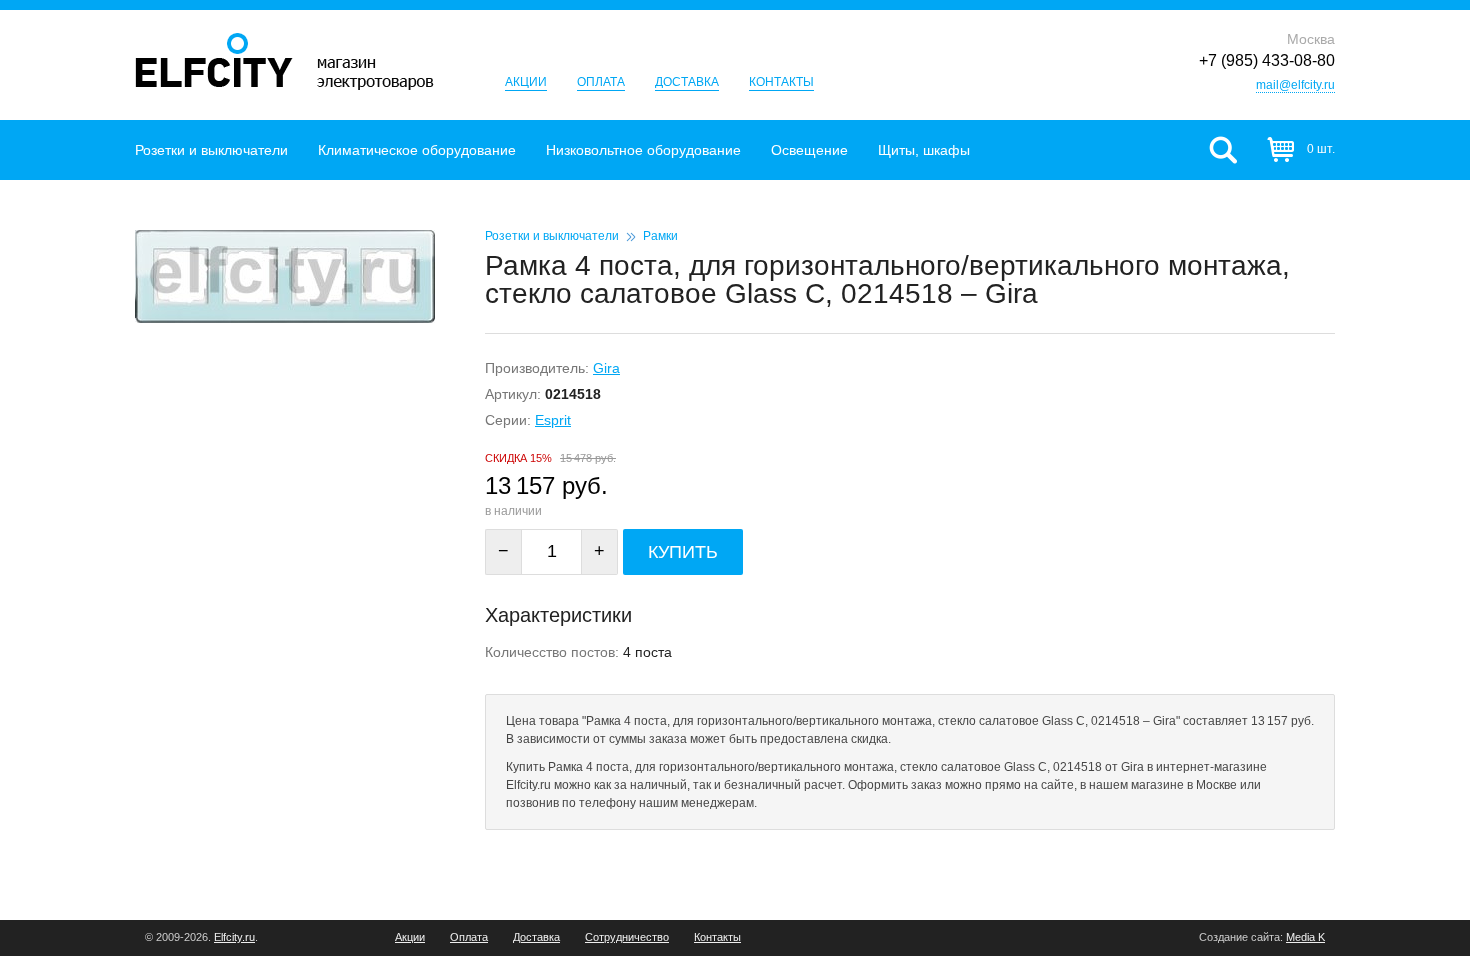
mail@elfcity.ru (1295, 85)
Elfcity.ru (234, 937)
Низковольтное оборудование (643, 150)
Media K (1305, 937)
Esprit (553, 420)
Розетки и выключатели (211, 150)
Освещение (809, 150)
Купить (683, 552)
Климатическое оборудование (417, 150)
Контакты (781, 82)
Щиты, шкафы (924, 150)
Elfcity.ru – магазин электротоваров (284, 61)
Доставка (687, 82)
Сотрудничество (627, 937)
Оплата (601, 82)
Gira (606, 368)
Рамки (660, 236)
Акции (526, 82)
